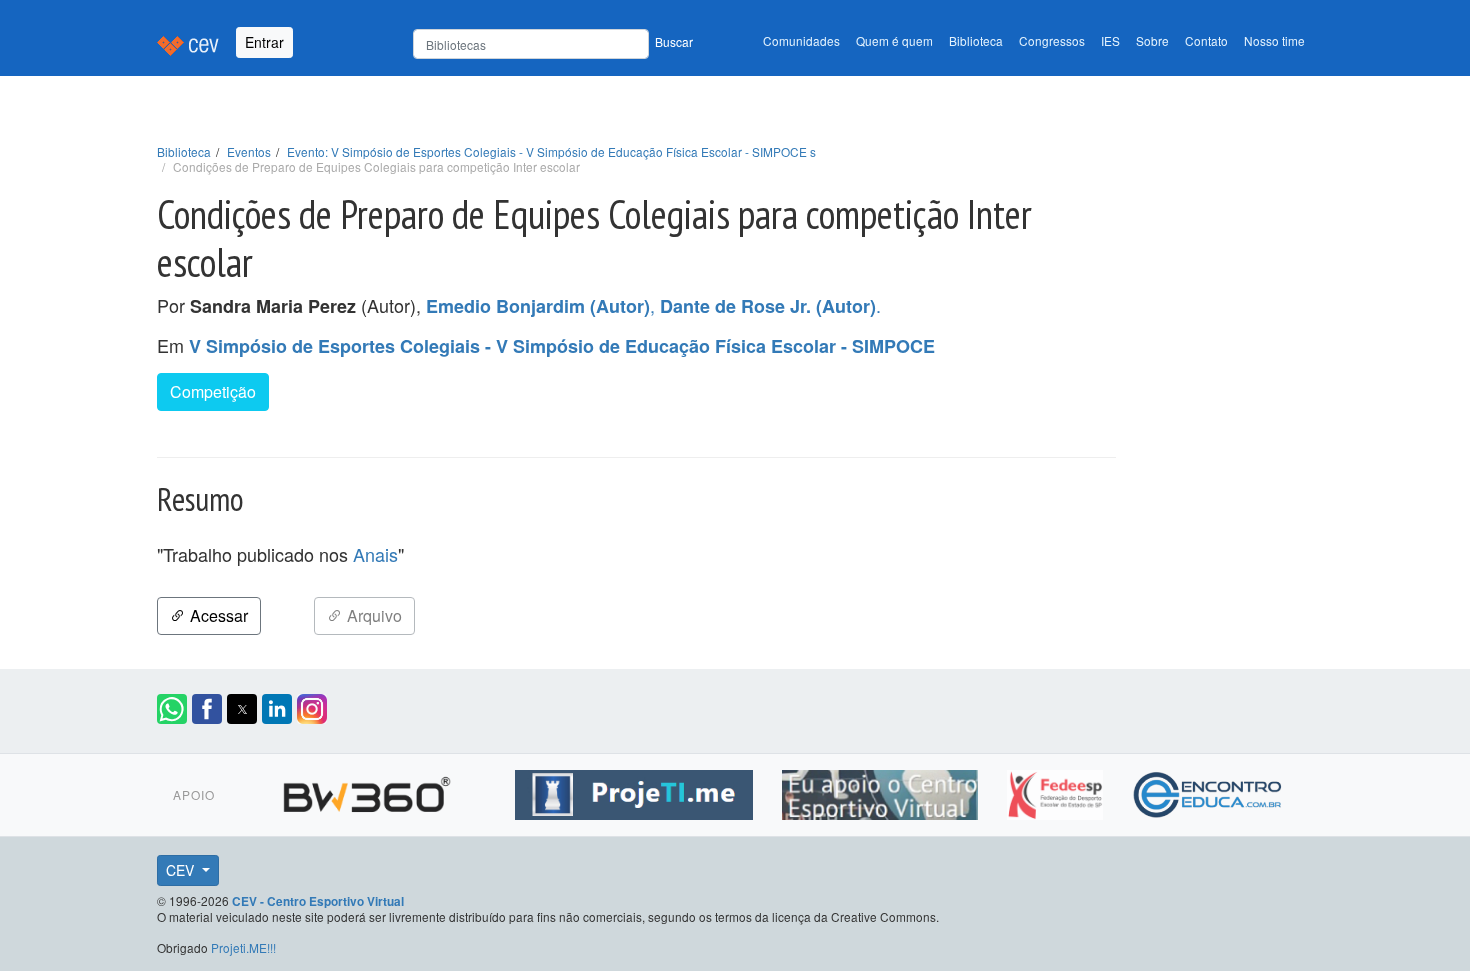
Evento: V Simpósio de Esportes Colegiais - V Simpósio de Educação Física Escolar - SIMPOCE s (551, 151)
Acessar (217, 615)
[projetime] (636, 792)
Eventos (249, 151)
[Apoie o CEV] (882, 792)
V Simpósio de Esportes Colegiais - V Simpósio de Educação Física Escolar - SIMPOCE (562, 346)
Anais (375, 554)
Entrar (264, 42)
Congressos (1052, 40)
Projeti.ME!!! (243, 947)
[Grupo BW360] (369, 792)
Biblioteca (976, 40)
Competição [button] (213, 391)
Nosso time (1274, 40)
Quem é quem (894, 40)
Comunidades (801, 40)
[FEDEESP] (1057, 792)
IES (1110, 40)
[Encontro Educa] (1208, 792)
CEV (182, 870)
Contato (1206, 40)
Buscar (674, 41)
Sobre (1152, 40)
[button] (172, 709)
